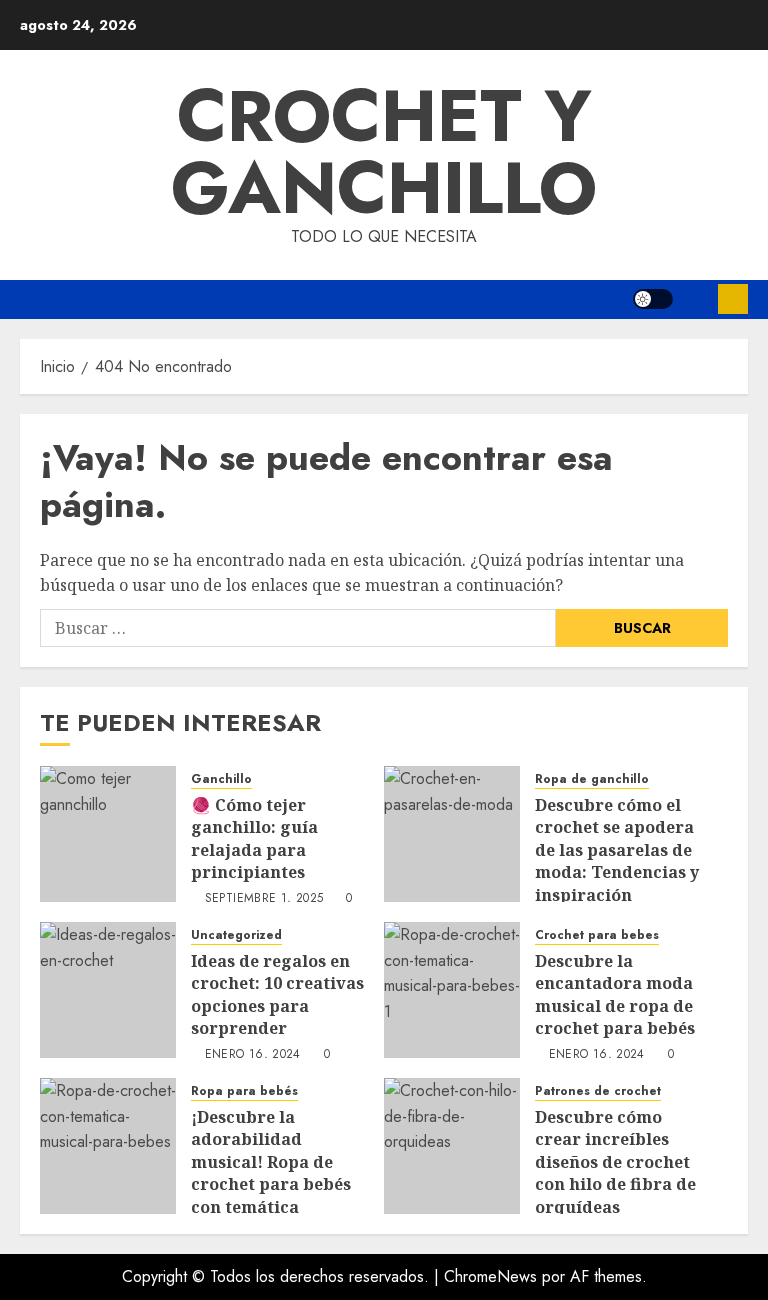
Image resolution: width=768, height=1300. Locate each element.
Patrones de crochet (598, 1091)
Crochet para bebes (597, 935)
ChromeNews (490, 1276)
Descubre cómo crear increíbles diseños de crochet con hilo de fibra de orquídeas (615, 1162)
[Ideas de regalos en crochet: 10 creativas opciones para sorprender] (108, 990)
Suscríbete (733, 299)
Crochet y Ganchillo (384, 152)
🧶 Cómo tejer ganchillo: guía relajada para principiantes (254, 838)
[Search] (695, 299)
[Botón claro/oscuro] (653, 299)
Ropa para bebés (244, 1091)
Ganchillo (221, 779)
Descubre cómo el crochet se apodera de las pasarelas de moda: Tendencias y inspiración (617, 850)
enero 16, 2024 (253, 1055)
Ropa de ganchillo (592, 779)
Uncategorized (236, 935)
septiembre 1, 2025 (264, 899)
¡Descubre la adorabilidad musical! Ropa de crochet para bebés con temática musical (271, 1173)
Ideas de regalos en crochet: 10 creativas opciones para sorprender (277, 994)
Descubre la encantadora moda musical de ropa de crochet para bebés (615, 994)
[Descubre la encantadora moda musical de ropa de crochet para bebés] (452, 990)
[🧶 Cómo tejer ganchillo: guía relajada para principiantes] (108, 834)
